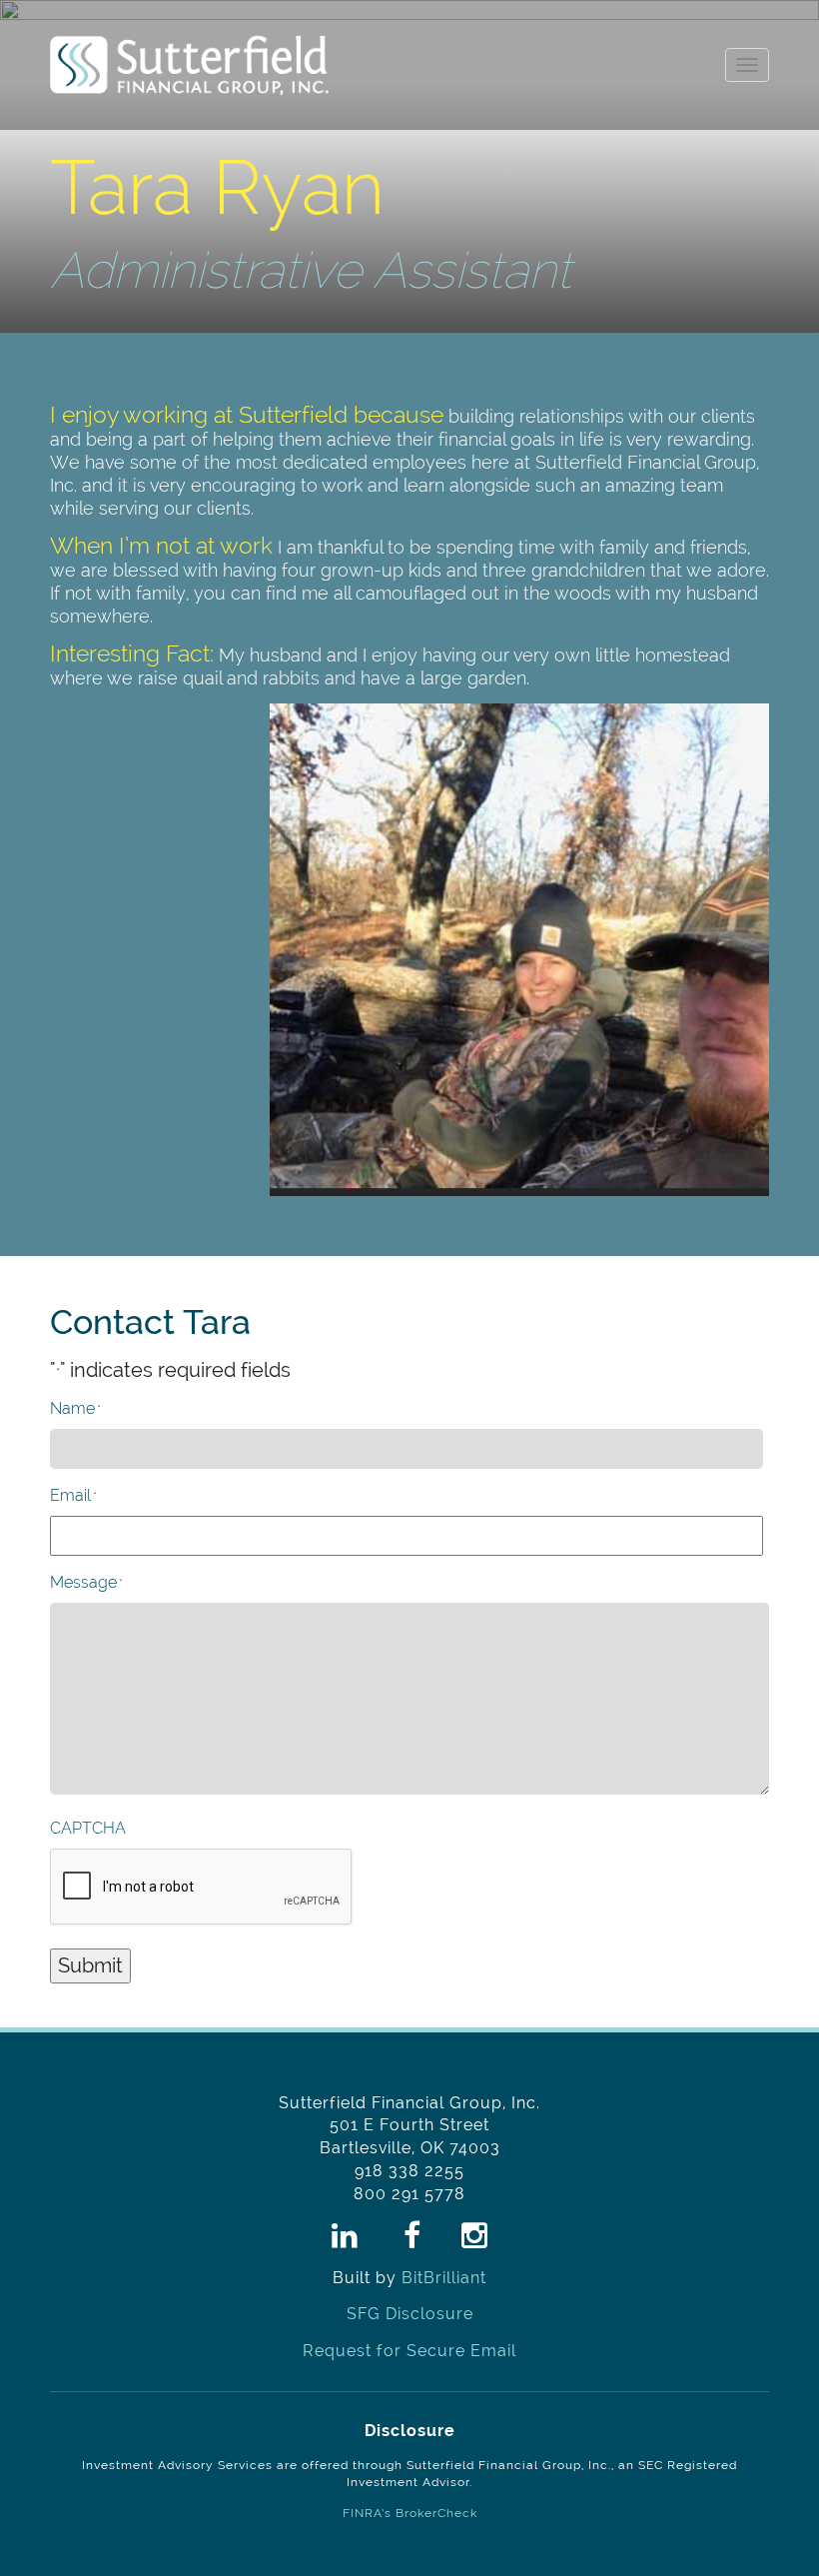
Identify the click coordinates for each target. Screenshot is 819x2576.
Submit (90, 1965)
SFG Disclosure (410, 2314)
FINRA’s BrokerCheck (410, 2513)
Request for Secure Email (409, 2351)
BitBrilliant (444, 2278)
